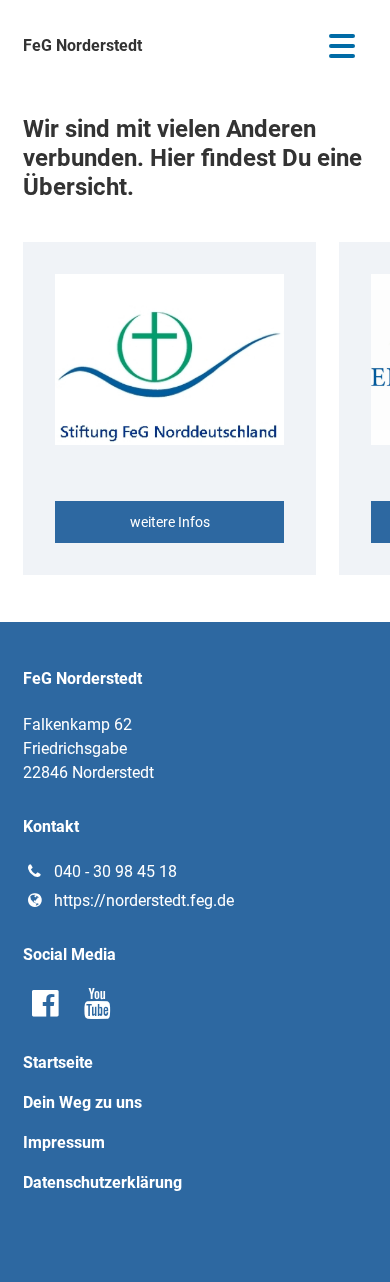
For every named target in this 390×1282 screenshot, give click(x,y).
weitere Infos (170, 522)
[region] (195, 408)
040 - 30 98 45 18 (115, 871)
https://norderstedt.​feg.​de (144, 900)
